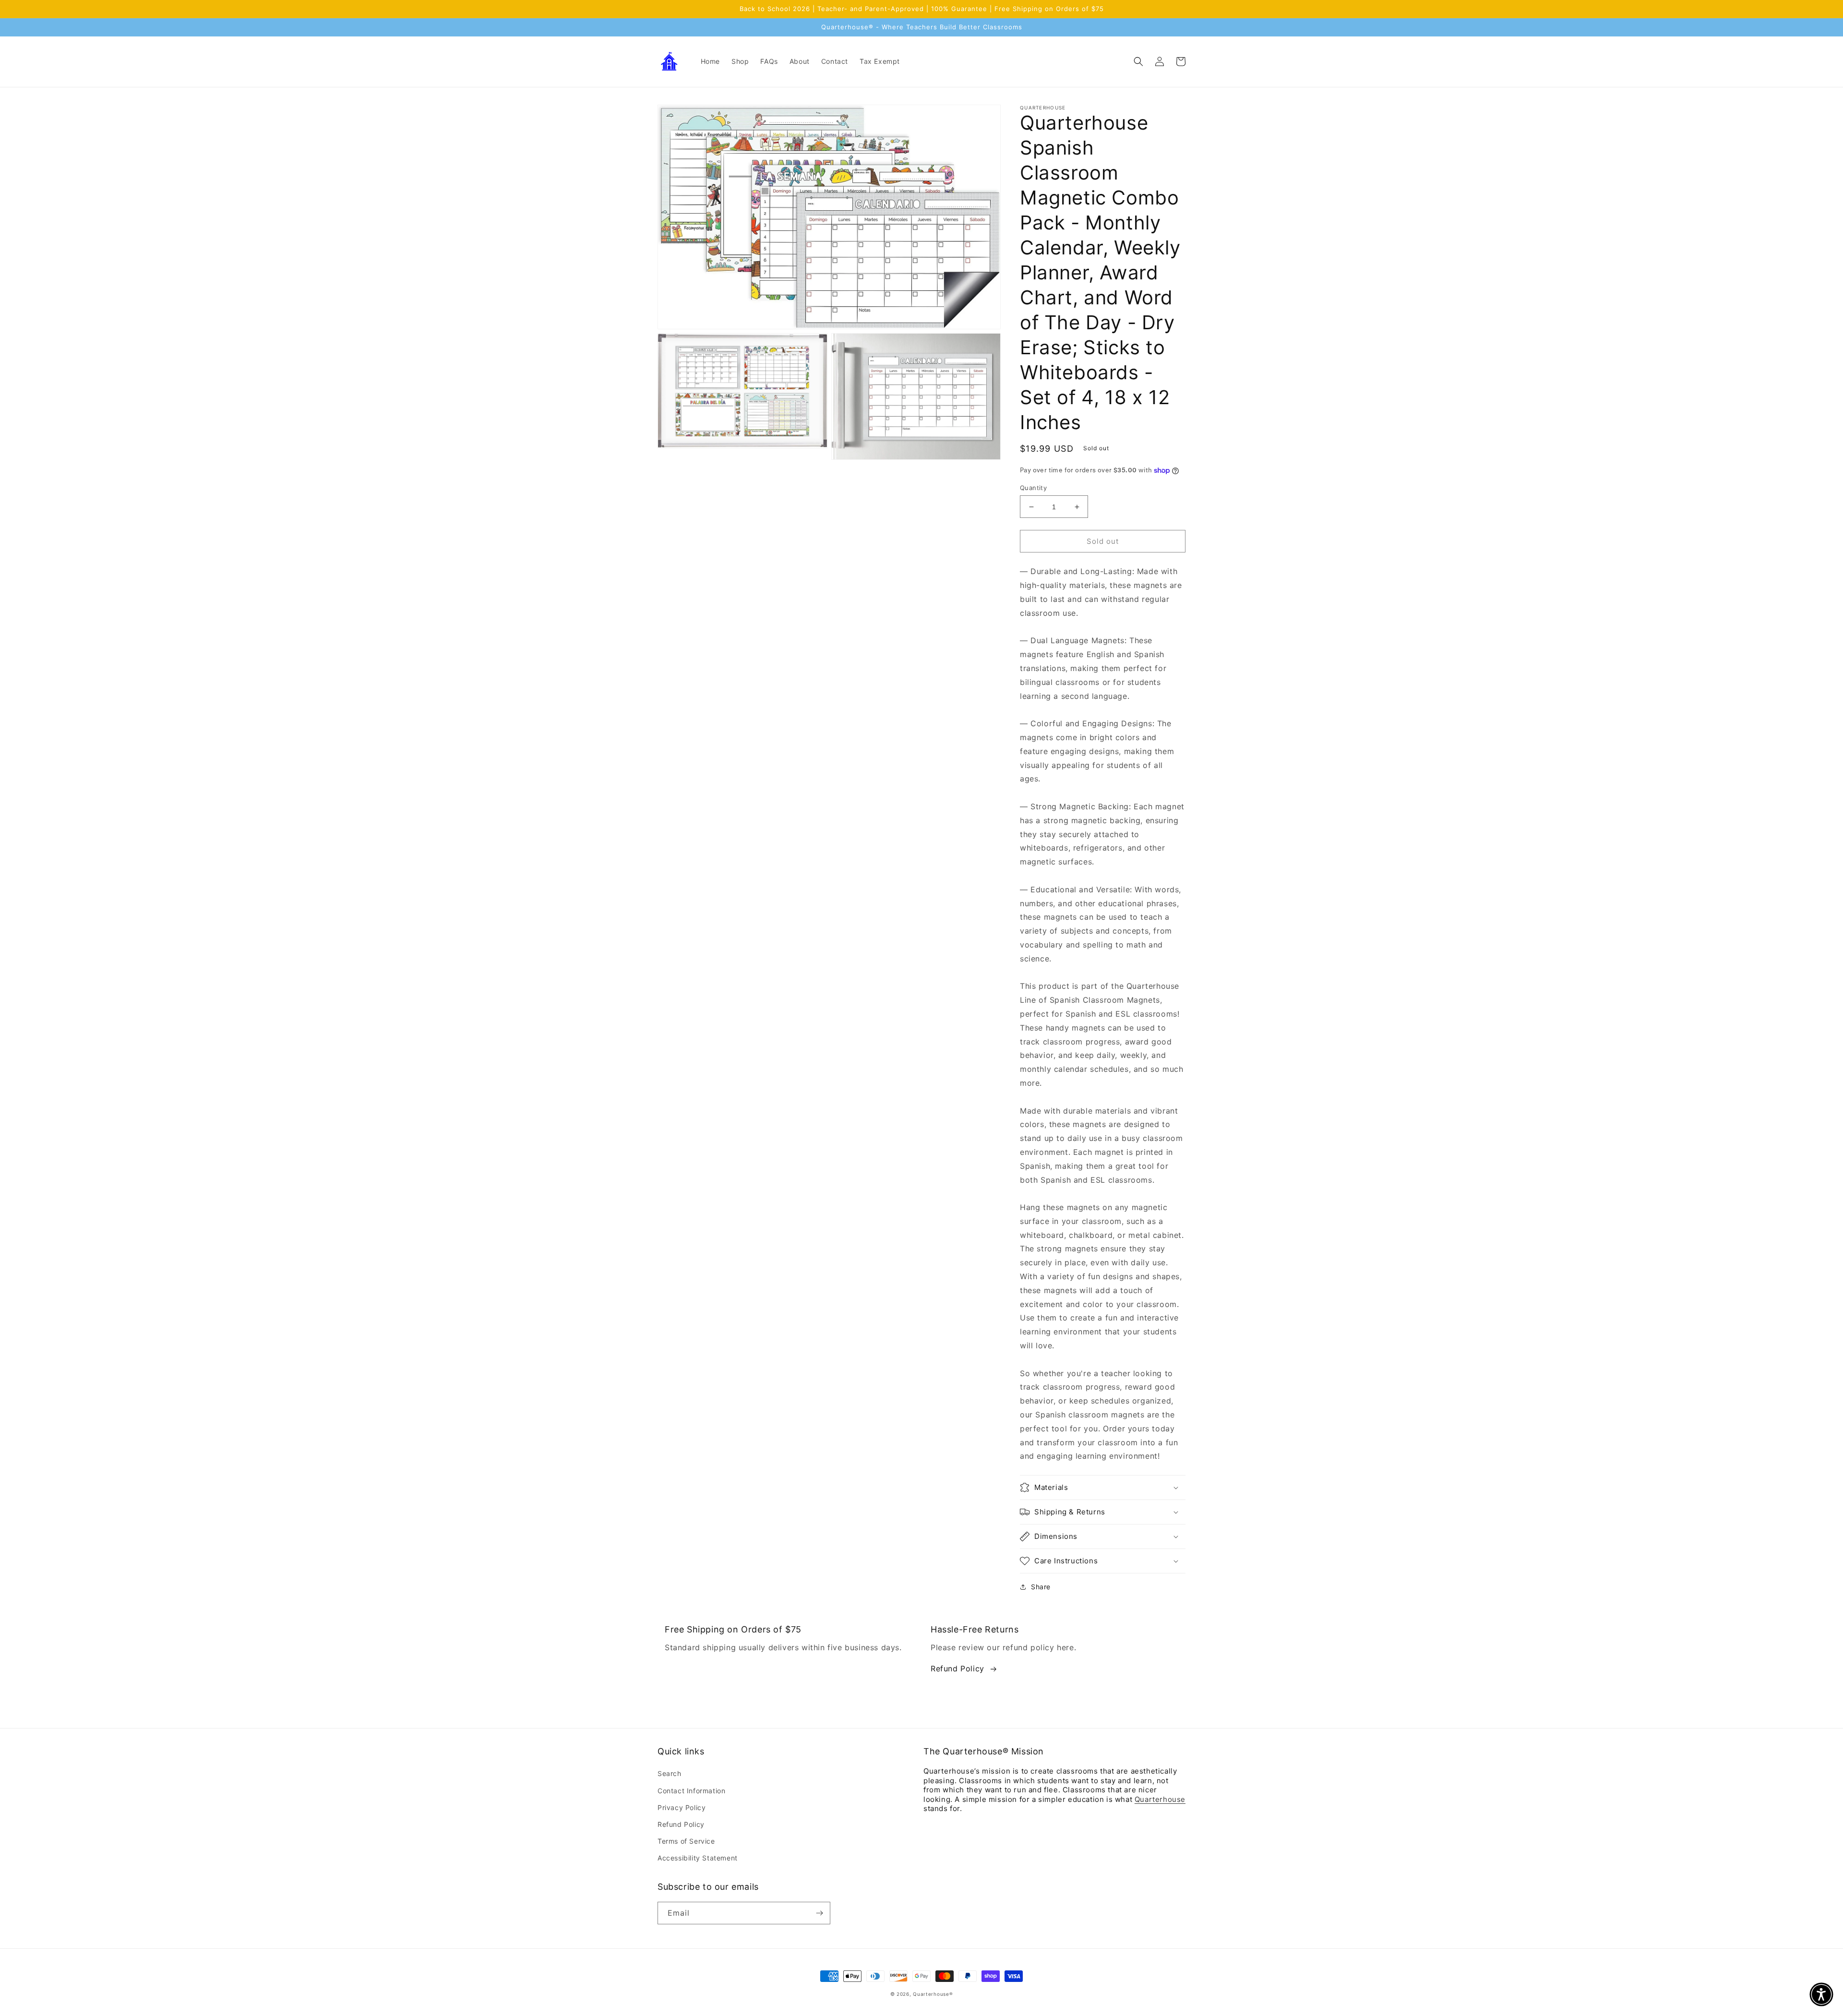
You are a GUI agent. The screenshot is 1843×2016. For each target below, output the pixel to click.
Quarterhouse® (933, 1994)
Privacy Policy (682, 1807)
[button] (1138, 61)
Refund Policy (957, 1668)
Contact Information (691, 1791)
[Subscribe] (819, 1913)
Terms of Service (686, 1841)
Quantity (1033, 488)
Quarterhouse (1160, 1799)
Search (670, 1773)
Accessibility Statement (698, 1858)
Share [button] (1041, 1587)
